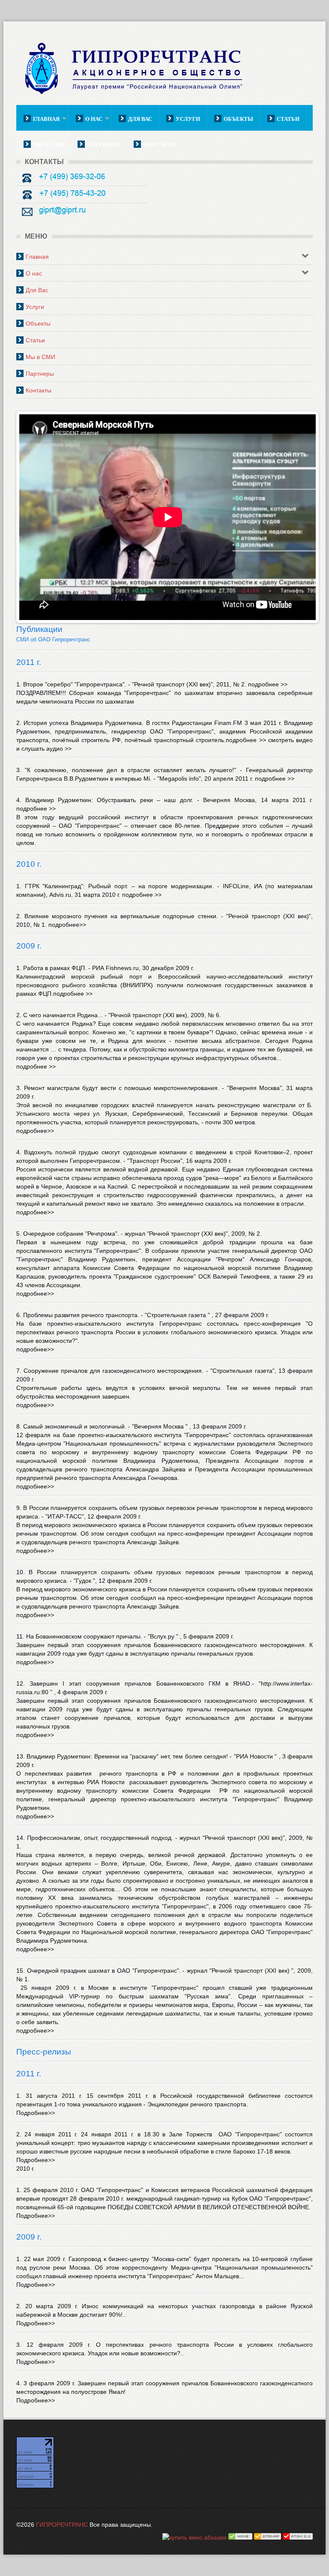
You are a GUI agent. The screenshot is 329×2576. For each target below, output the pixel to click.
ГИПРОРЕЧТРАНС (62, 2525)
